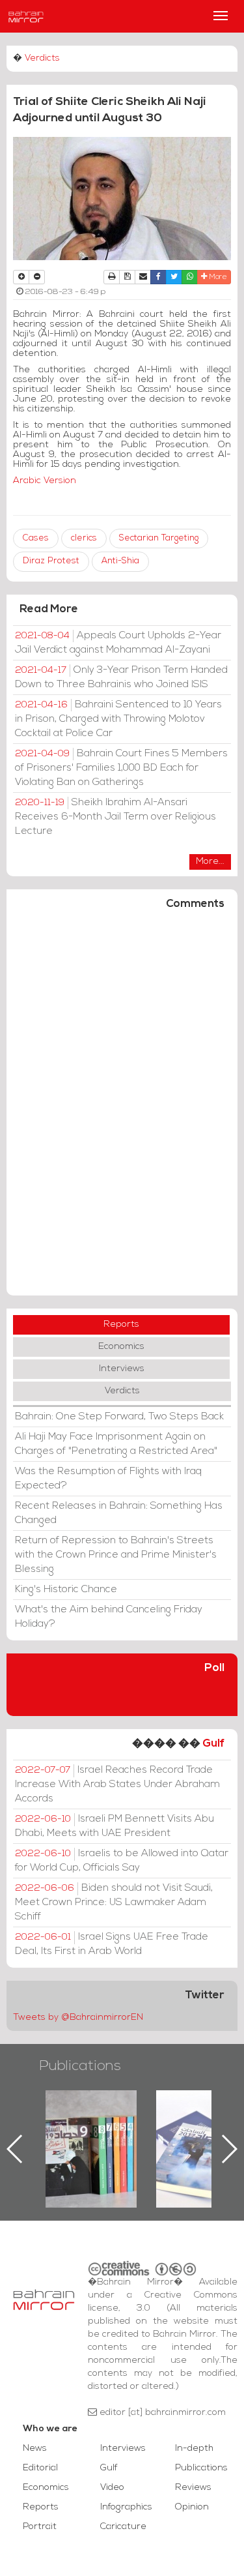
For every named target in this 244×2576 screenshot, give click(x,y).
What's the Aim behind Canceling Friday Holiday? (109, 1617)
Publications (80, 2066)
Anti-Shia (120, 561)
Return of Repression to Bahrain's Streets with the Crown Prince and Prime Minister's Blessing (116, 1555)
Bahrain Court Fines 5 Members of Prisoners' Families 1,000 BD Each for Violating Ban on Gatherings (121, 768)
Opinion (192, 2507)
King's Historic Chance (66, 1590)
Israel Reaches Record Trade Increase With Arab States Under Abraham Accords (117, 1784)
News (35, 2449)
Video (112, 2488)
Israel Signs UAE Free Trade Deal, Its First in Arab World (112, 1944)
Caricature (123, 2527)
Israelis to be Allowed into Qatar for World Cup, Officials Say (122, 1861)
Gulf (213, 1744)
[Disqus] (122, 1108)
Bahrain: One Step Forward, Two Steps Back (119, 1417)
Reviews (193, 2488)
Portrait (40, 2527)
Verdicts (42, 58)
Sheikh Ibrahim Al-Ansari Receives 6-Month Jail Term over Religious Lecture (115, 817)
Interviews (122, 1369)
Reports (121, 1325)
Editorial (40, 2468)
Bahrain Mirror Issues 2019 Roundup (91, 2120)
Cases (36, 538)
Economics (121, 1347)
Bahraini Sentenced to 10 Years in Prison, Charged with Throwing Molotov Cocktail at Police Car (118, 719)
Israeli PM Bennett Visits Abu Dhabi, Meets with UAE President (115, 1826)
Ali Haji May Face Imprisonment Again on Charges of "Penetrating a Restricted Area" (116, 1444)
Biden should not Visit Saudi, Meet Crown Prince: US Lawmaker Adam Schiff (114, 1902)
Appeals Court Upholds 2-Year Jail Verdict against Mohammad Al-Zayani (118, 643)
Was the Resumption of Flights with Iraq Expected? (108, 1479)
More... (210, 862)
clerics (84, 538)
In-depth (194, 2449)
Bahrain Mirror (26, 16)
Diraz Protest (51, 561)
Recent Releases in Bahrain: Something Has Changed (119, 1513)
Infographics (126, 2507)
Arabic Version (45, 481)
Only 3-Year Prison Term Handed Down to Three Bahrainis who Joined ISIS (121, 677)
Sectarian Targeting (159, 538)
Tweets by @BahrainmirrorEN (78, 2018)
